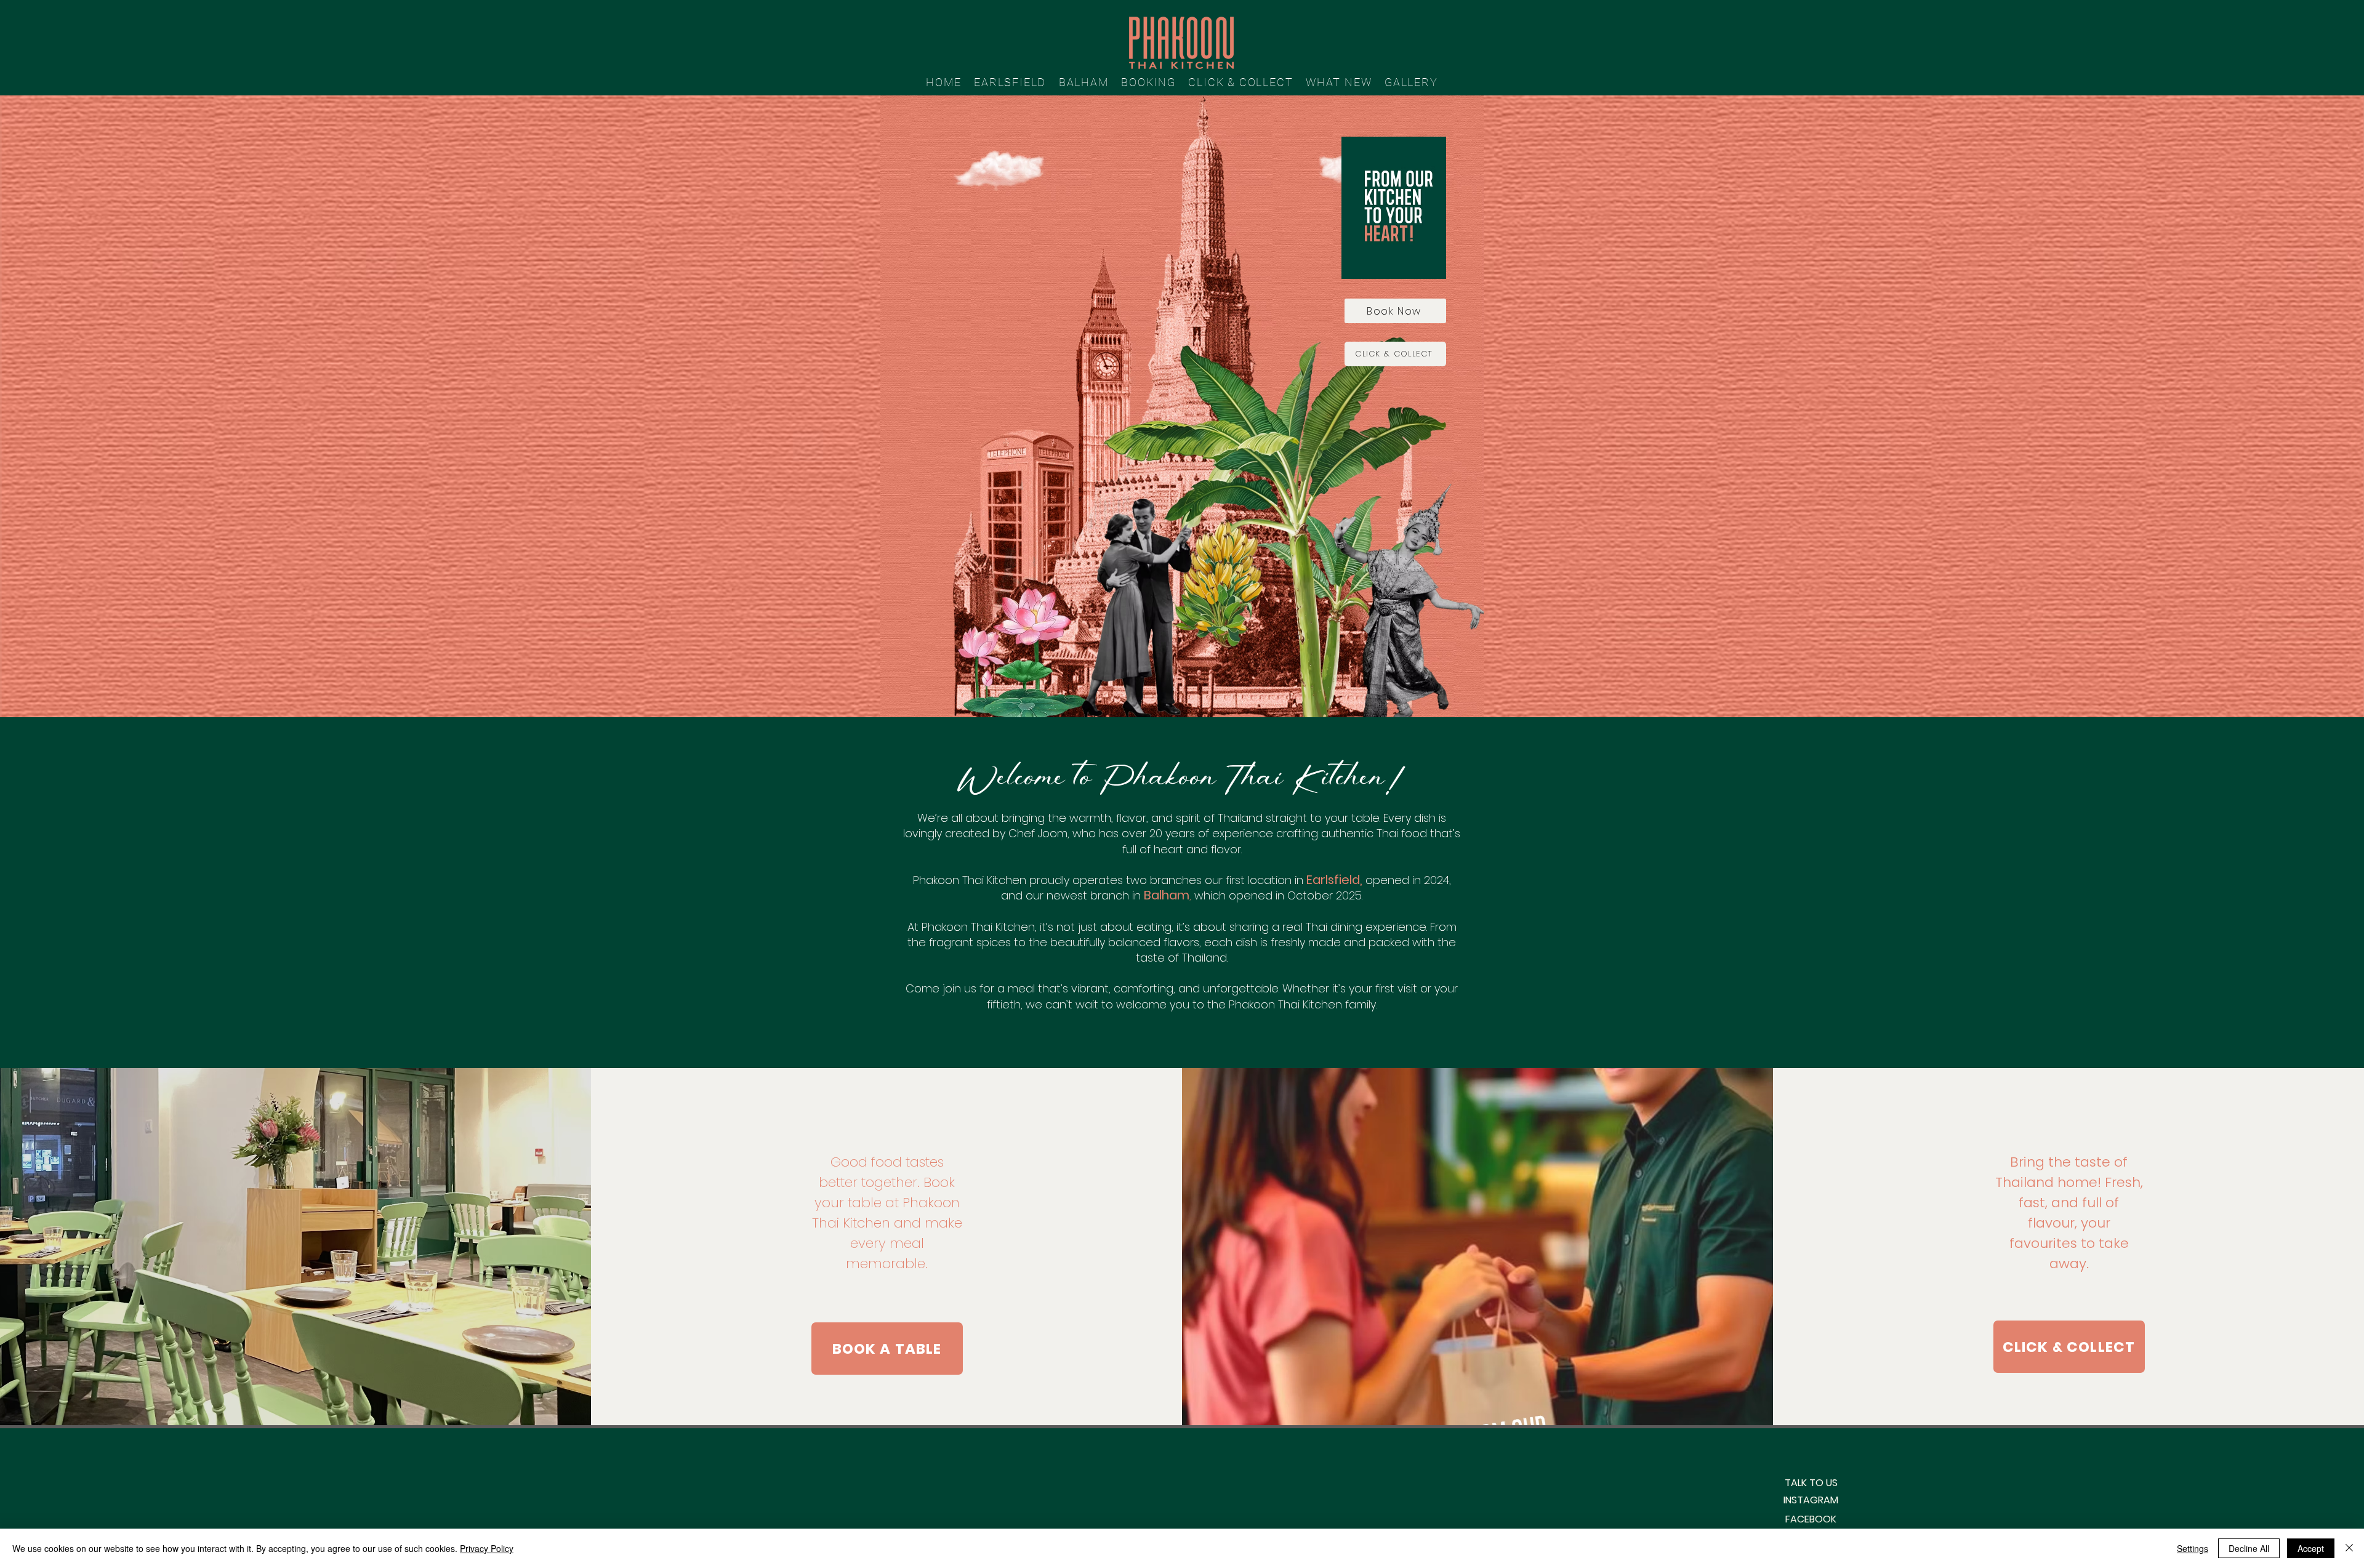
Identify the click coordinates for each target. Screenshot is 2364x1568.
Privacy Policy (487, 1548)
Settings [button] (2193, 1548)
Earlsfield (1333, 880)
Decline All (2249, 1548)
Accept (2311, 1548)
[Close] (2349, 1548)
